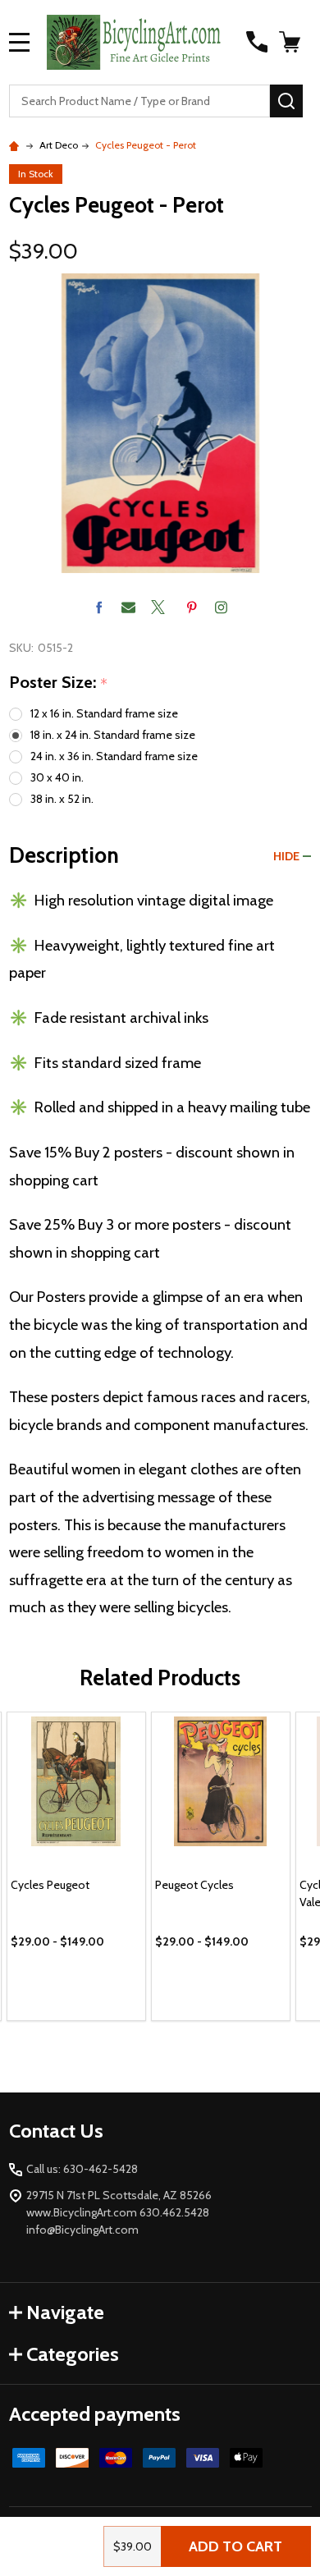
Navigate (65, 2312)
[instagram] (221, 607)
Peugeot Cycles (194, 1885)
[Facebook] (99, 607)
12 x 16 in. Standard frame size (104, 713)
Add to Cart (235, 2546)
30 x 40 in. (57, 777)
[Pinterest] (192, 607)
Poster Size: (59, 683)
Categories (73, 2354)
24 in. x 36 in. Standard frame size (114, 756)
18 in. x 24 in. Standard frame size (113, 735)
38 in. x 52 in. (62, 799)
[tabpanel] (76, 1866)
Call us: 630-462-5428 (82, 2169)
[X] (158, 607)
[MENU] (20, 42)
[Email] (128, 607)
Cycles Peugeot (50, 1885)
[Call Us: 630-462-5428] (257, 42)
